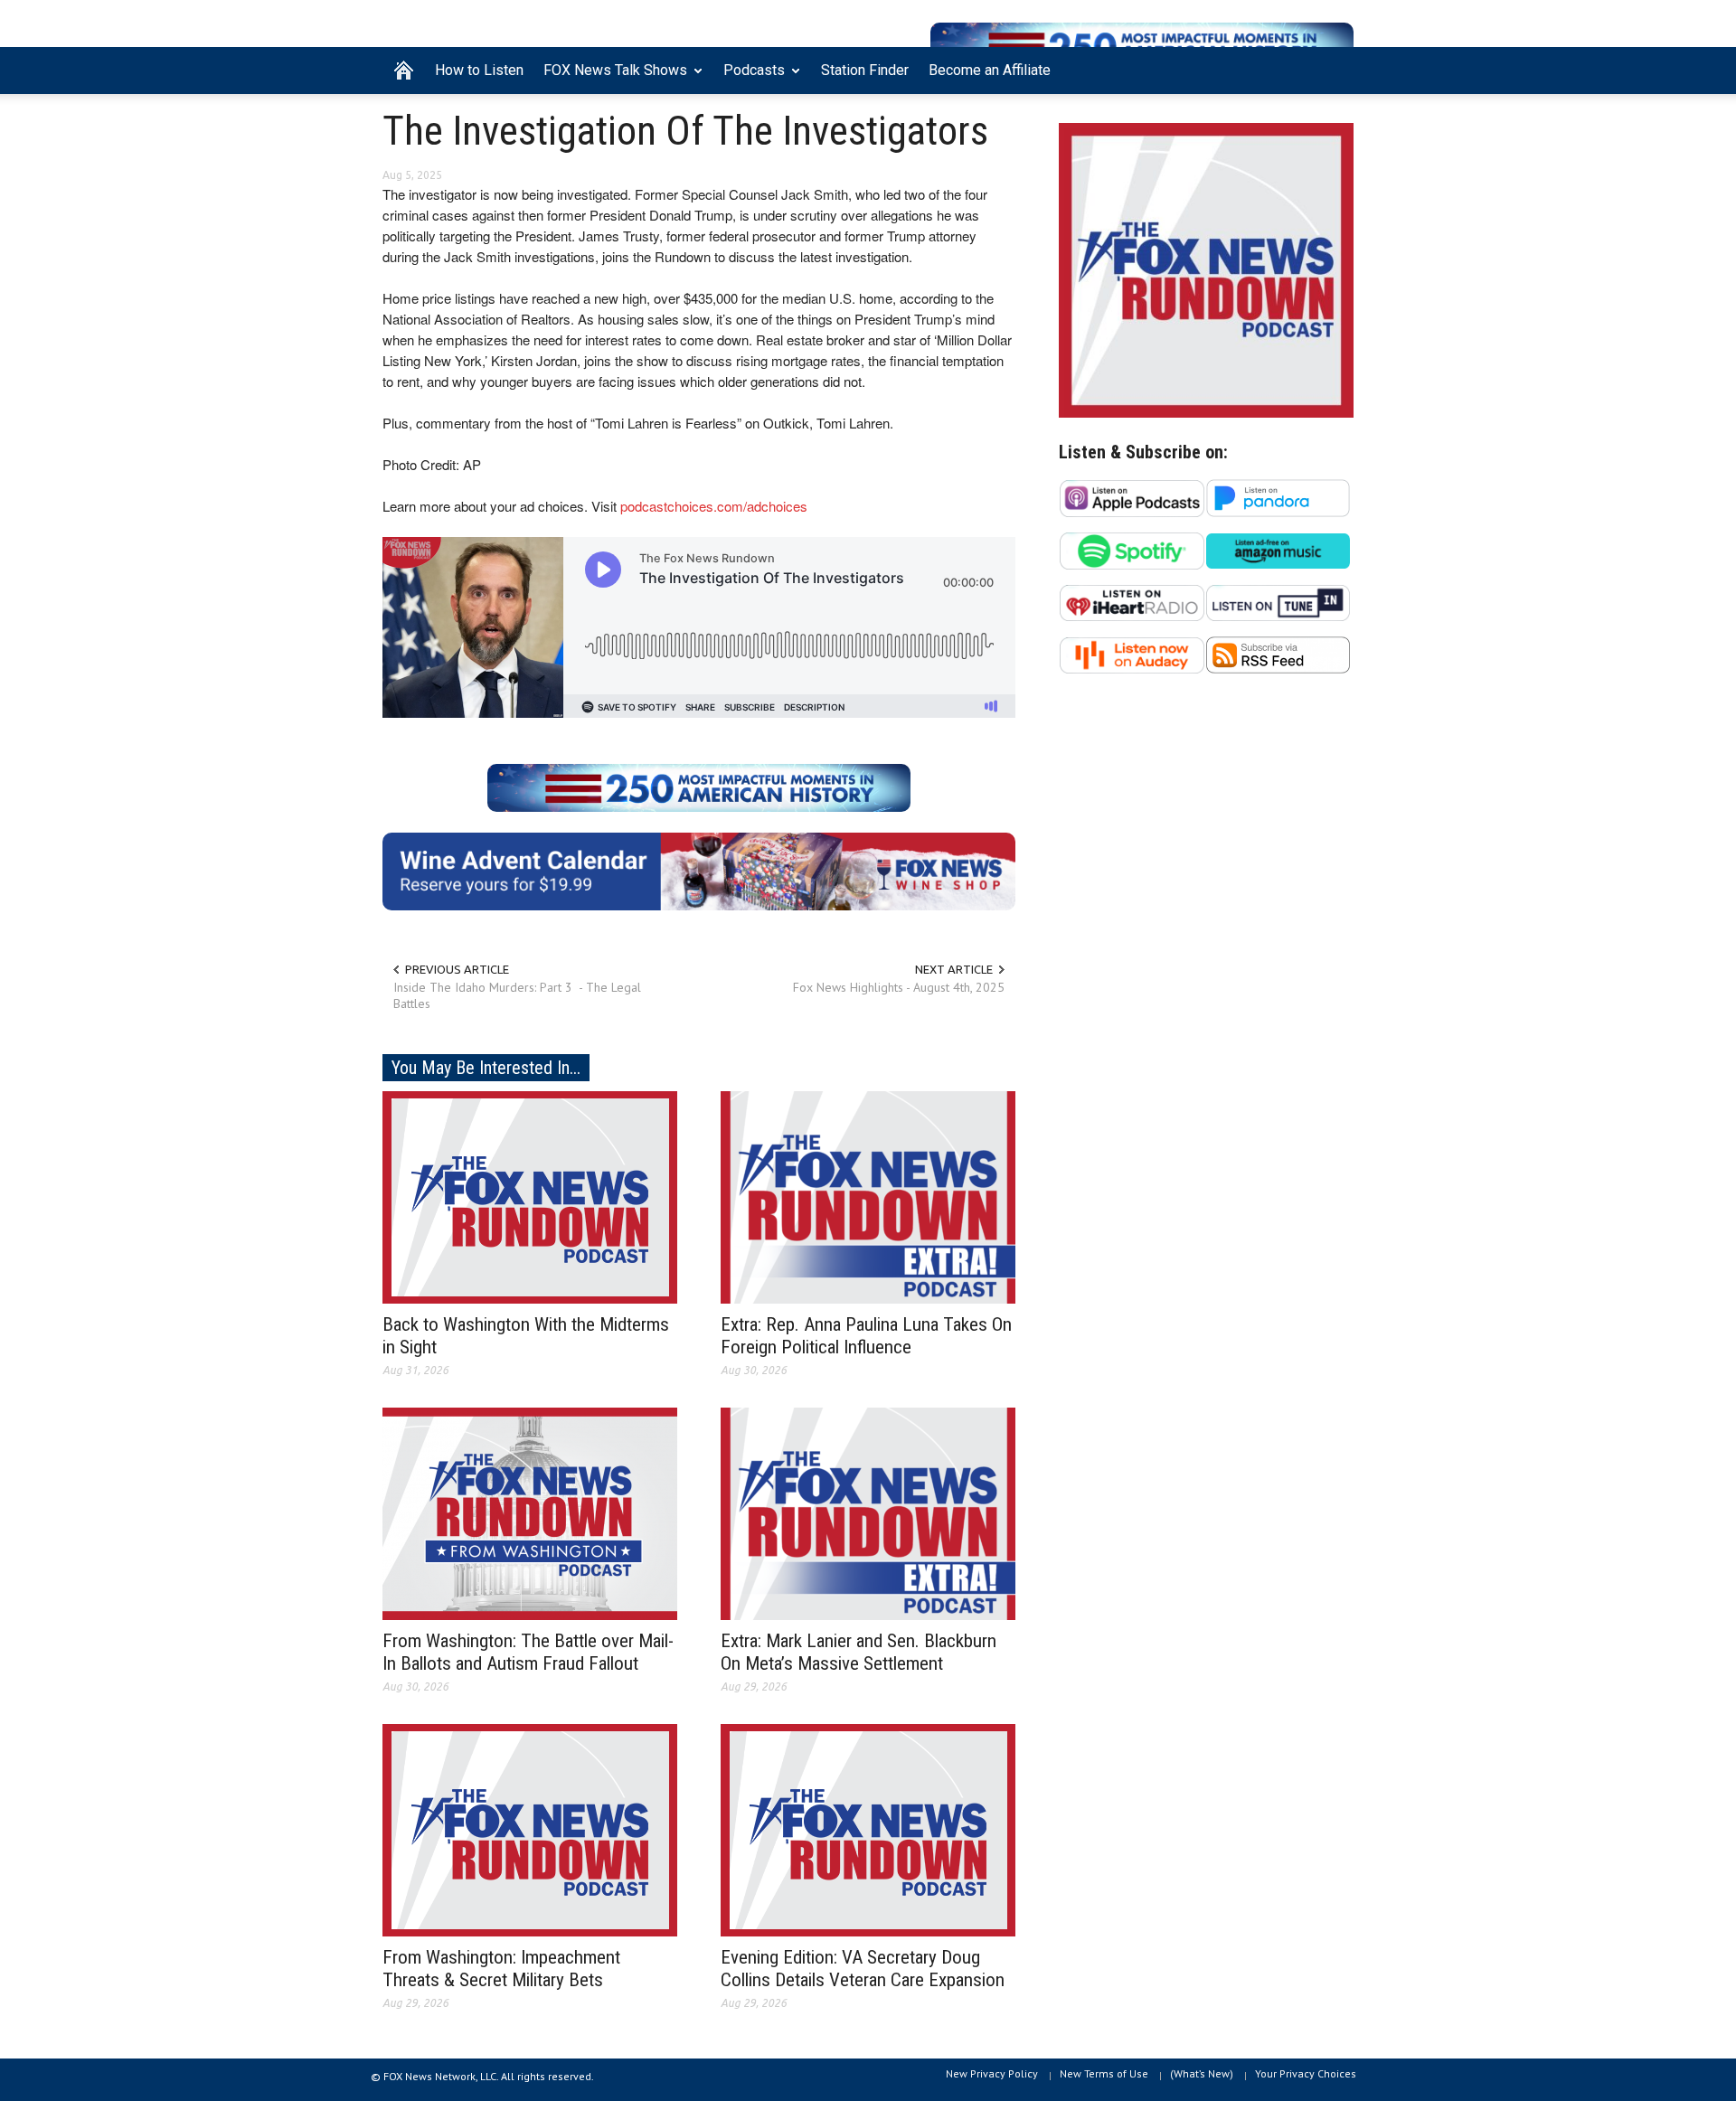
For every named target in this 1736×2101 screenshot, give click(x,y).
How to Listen (479, 70)
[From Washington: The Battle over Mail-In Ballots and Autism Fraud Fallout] (530, 1512)
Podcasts (749, 78)
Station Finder (865, 70)
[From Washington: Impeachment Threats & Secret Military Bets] (530, 1829)
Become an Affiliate (990, 70)
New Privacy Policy (992, 2073)
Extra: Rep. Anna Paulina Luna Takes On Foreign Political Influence (866, 1336)
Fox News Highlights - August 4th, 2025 (899, 987)
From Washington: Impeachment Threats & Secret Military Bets (501, 1969)
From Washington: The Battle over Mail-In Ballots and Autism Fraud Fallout (528, 1652)
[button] (1335, 69)
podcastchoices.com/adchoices (714, 506)
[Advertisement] (1206, 864)
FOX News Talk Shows (610, 78)
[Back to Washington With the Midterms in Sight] (530, 1196)
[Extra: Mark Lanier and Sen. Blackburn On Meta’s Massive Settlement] (868, 1512)
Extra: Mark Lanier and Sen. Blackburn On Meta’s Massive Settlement (859, 1652)
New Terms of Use (1104, 2073)
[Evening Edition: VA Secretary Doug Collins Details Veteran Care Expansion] (868, 1829)
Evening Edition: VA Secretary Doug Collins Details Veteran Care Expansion (863, 1969)
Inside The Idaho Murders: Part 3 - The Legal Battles (517, 995)
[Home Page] (404, 71)
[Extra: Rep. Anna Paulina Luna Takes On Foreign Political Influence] (868, 1196)
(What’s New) (1202, 2073)
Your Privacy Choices (1306, 2073)
